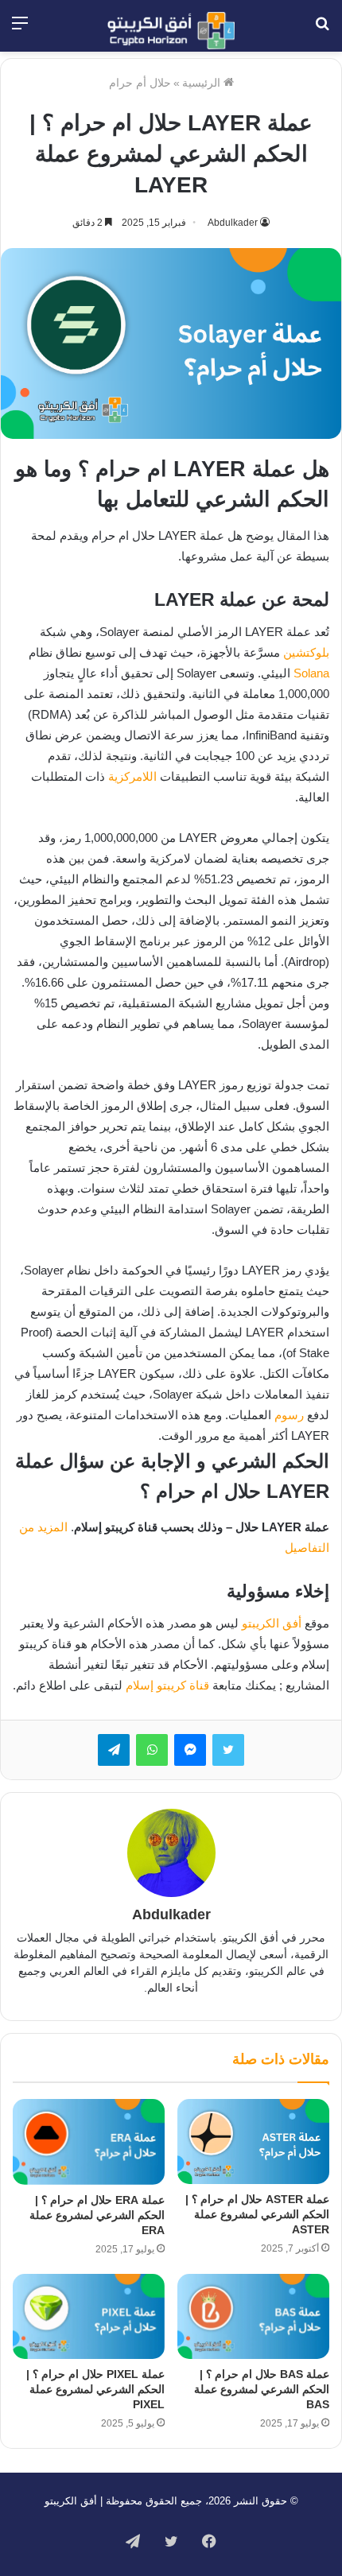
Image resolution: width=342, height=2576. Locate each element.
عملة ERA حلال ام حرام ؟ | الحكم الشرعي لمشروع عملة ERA (97, 2215)
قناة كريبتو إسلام (167, 1685)
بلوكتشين (306, 652)
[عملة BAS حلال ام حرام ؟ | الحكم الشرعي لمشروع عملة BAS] (253, 2317)
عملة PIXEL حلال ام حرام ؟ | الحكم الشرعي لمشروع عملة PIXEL (95, 2389)
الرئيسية (203, 83)
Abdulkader (233, 223)
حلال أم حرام (140, 83)
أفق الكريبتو (272, 1623)
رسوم (289, 1415)
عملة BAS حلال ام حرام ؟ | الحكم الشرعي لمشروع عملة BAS (262, 2389)
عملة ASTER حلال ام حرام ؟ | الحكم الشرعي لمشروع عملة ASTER (257, 2214)
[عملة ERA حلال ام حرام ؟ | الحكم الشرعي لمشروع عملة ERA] (89, 2142)
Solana (311, 673)
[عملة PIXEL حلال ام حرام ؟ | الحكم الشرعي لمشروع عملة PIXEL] (89, 2317)
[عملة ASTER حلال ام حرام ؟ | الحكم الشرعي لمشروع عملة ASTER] (253, 2141)
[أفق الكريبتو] (171, 31)
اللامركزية (132, 776)
